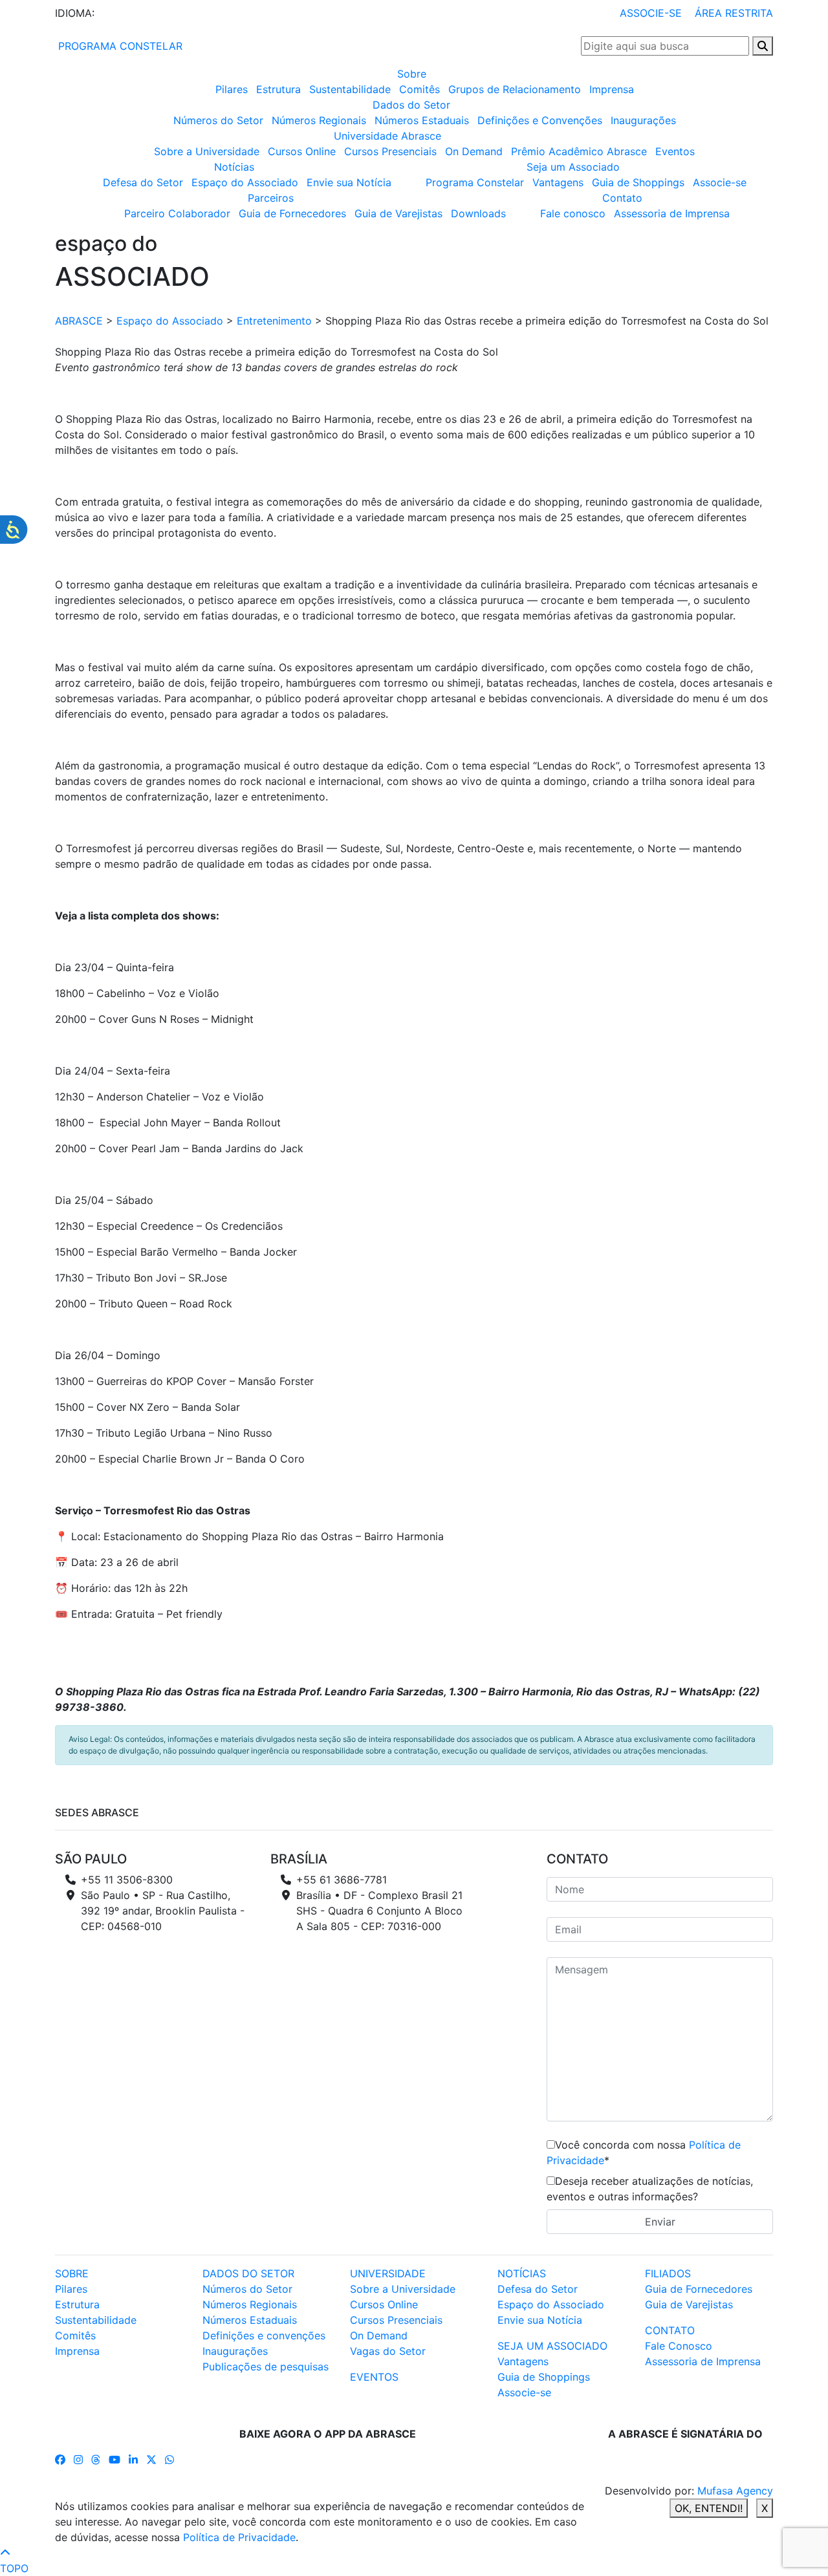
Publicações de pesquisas (266, 2367)
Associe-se (720, 182)
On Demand (474, 151)
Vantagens (558, 182)
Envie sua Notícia (349, 182)
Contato (622, 198)
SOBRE (72, 2273)
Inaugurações (643, 120)
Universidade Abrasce (387, 136)
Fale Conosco (679, 2346)
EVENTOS (374, 2377)
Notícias (234, 167)
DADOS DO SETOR (248, 2273)
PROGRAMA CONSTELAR (119, 46)
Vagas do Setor (388, 2351)
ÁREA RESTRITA (734, 13)
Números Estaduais (422, 120)
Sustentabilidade (350, 89)
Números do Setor (218, 120)
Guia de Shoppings (638, 182)
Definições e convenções (264, 2335)
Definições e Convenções (540, 120)
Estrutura (278, 89)
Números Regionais (319, 120)
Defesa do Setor (143, 182)
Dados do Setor (411, 105)
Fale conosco (573, 213)
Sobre (412, 74)
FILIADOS (668, 2273)
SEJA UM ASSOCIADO (552, 2346)
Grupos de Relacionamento (515, 89)
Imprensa (612, 89)
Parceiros (271, 198)
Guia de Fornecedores (292, 213)
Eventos (675, 151)
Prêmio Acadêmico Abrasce (579, 151)
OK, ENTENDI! (709, 2508)
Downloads (478, 213)
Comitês (419, 89)
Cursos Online (302, 151)
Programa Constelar (475, 182)
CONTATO (670, 2330)
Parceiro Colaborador (177, 213)
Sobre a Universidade (207, 151)
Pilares (232, 89)
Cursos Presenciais (390, 151)
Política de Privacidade (239, 2537)
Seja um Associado (573, 167)
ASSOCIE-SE (651, 13)
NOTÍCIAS (522, 2273)
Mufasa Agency (735, 2491)
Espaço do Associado (245, 182)
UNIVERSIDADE (388, 2273)
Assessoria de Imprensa (672, 213)
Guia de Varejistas (398, 213)
